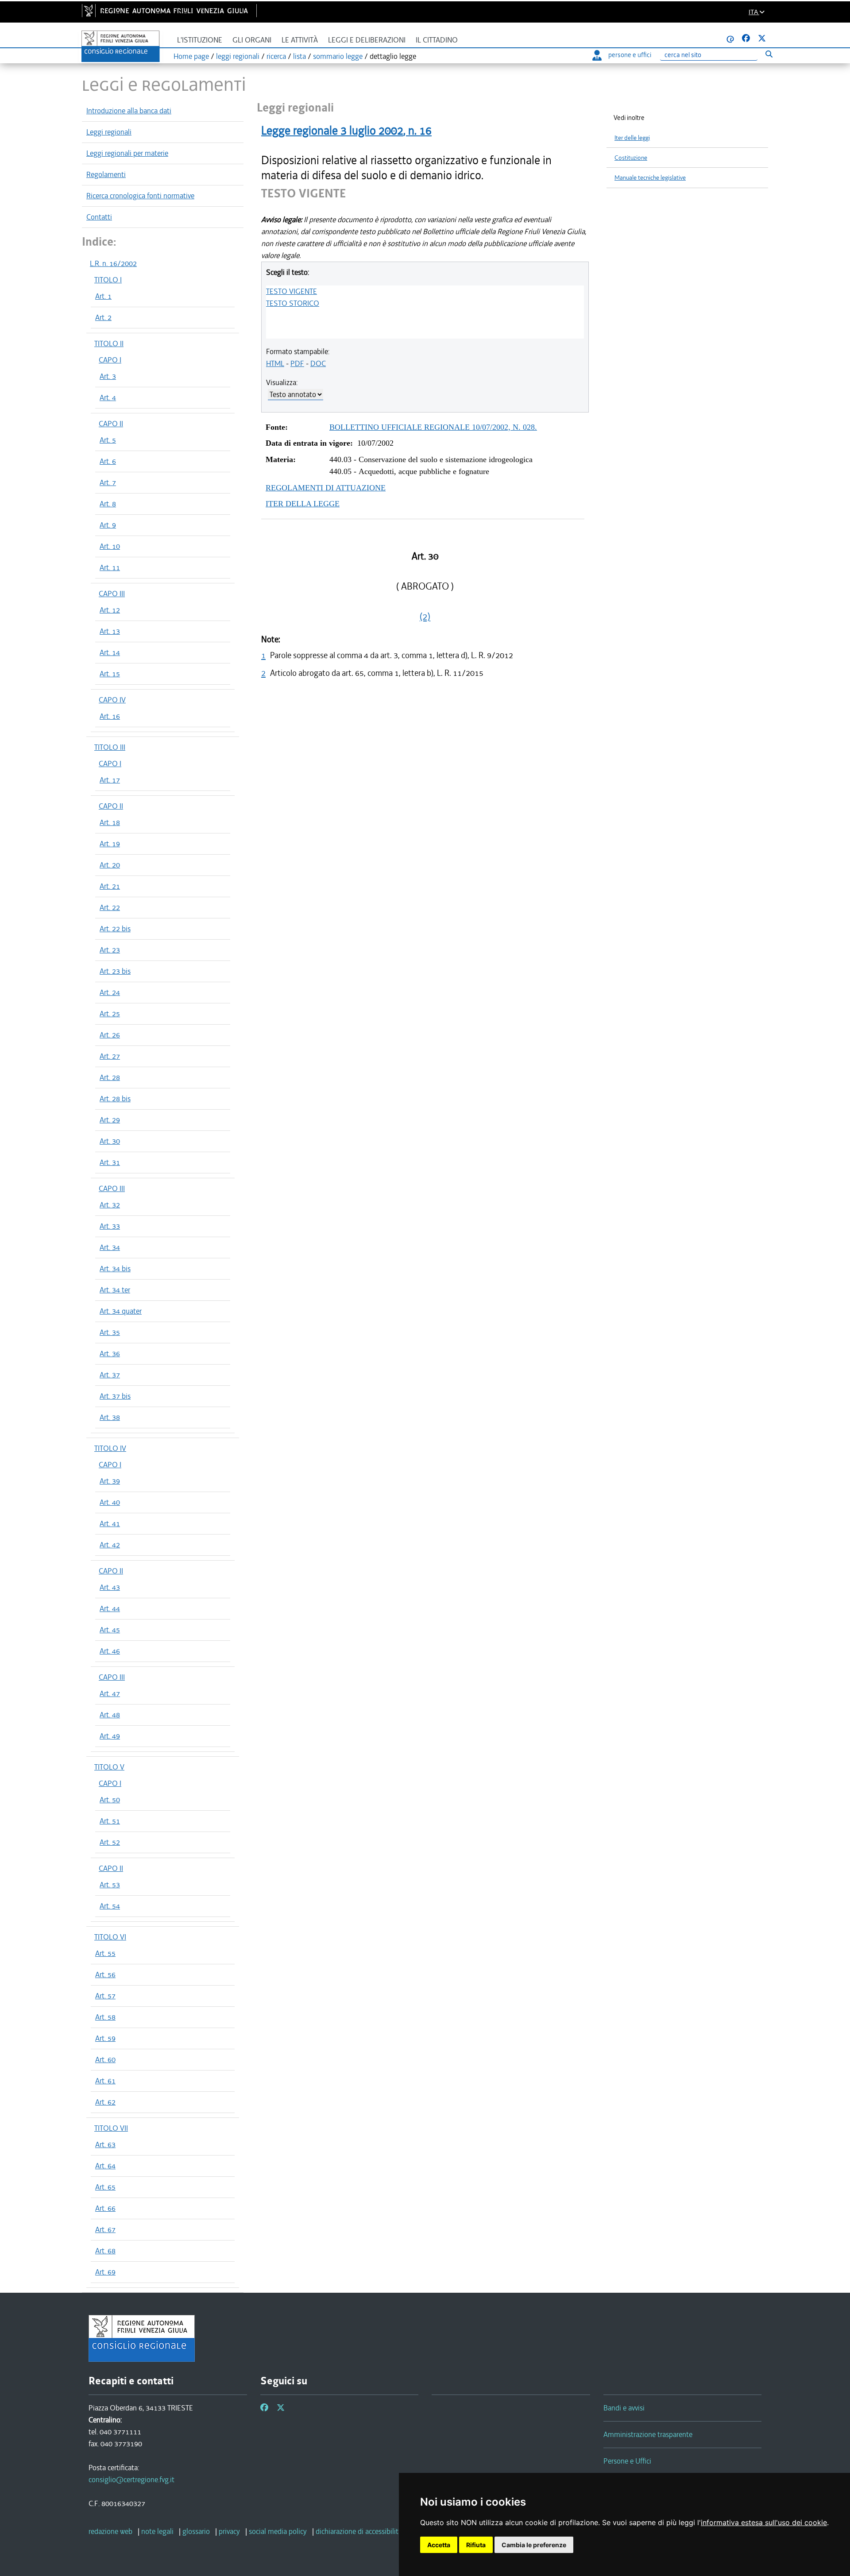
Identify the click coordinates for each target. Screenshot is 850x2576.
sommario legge (338, 56)
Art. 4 (108, 397)
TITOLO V (109, 1767)
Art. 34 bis (115, 1269)
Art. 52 (110, 1842)
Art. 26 (110, 1035)
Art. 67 (105, 2229)
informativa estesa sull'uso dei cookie (764, 2522)
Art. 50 (110, 1800)
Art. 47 (110, 1693)
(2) (425, 617)
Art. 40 (110, 1502)
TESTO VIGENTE (292, 291)
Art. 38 (110, 1417)
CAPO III (112, 594)
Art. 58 (105, 2017)
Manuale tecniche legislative (650, 178)
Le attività (300, 40)
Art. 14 (110, 652)
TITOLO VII (111, 2128)
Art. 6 (108, 461)
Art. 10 (110, 546)
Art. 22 (110, 907)
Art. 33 (110, 1226)
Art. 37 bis (115, 1396)
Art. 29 (110, 1120)
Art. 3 (108, 376)
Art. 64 (105, 2166)
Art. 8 (108, 504)
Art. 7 (108, 482)
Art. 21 (110, 886)
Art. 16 (110, 716)
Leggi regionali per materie (127, 153)
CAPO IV (112, 700)
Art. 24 (110, 992)
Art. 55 (105, 1953)
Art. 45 (110, 1630)
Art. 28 (110, 1077)
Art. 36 (110, 1354)
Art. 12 (110, 610)
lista (299, 56)
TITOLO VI (110, 1937)
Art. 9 (108, 525)
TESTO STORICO (293, 303)
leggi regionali (238, 56)
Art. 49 (110, 1736)
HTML (275, 363)
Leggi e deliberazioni (367, 40)
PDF (297, 363)
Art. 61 (105, 2081)
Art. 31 (110, 1162)
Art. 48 (110, 1715)
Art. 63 (105, 2144)
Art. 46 (110, 1651)
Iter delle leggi (632, 138)
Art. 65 (105, 2187)
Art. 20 (110, 865)
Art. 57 (105, 1996)
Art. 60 (105, 2059)
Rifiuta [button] (476, 2545)
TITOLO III (110, 747)
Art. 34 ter (115, 1290)
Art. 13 (110, 631)
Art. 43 (110, 1587)
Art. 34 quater (121, 1311)
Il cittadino (437, 40)
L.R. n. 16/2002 (113, 263)
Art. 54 (110, 1906)
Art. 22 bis (115, 929)
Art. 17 (110, 780)
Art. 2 (103, 317)
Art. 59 (105, 2038)
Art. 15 (110, 674)
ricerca (276, 56)
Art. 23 (110, 950)
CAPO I (110, 360)
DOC (318, 363)
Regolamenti (106, 174)
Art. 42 (110, 1545)
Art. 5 (108, 440)
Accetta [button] (439, 2545)
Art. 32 (110, 1205)
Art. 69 (105, 2272)
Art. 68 (105, 2251)
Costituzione (631, 158)
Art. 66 (105, 2208)
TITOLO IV (110, 1448)
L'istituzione (200, 40)
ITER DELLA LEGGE (303, 504)
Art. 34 (110, 1247)
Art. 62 (105, 2102)
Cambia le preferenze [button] (534, 2545)
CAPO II (111, 424)
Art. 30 (110, 1141)
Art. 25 (110, 1014)
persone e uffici (630, 55)
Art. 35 (110, 1332)
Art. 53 (110, 1885)
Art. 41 (110, 1523)
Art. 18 (110, 822)
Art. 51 (110, 1821)
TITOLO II (109, 343)
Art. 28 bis (115, 1099)
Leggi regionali (109, 132)
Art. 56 (105, 1974)
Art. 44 (110, 1608)
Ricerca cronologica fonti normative (140, 196)
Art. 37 (110, 1375)
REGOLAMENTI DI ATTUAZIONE (326, 488)
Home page (191, 56)
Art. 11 (110, 567)
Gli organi (252, 40)
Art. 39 (110, 1481)
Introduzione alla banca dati (129, 111)
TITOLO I (108, 280)
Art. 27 (110, 1056)
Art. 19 (110, 844)
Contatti (99, 217)
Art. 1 (103, 296)
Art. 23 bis (115, 971)
